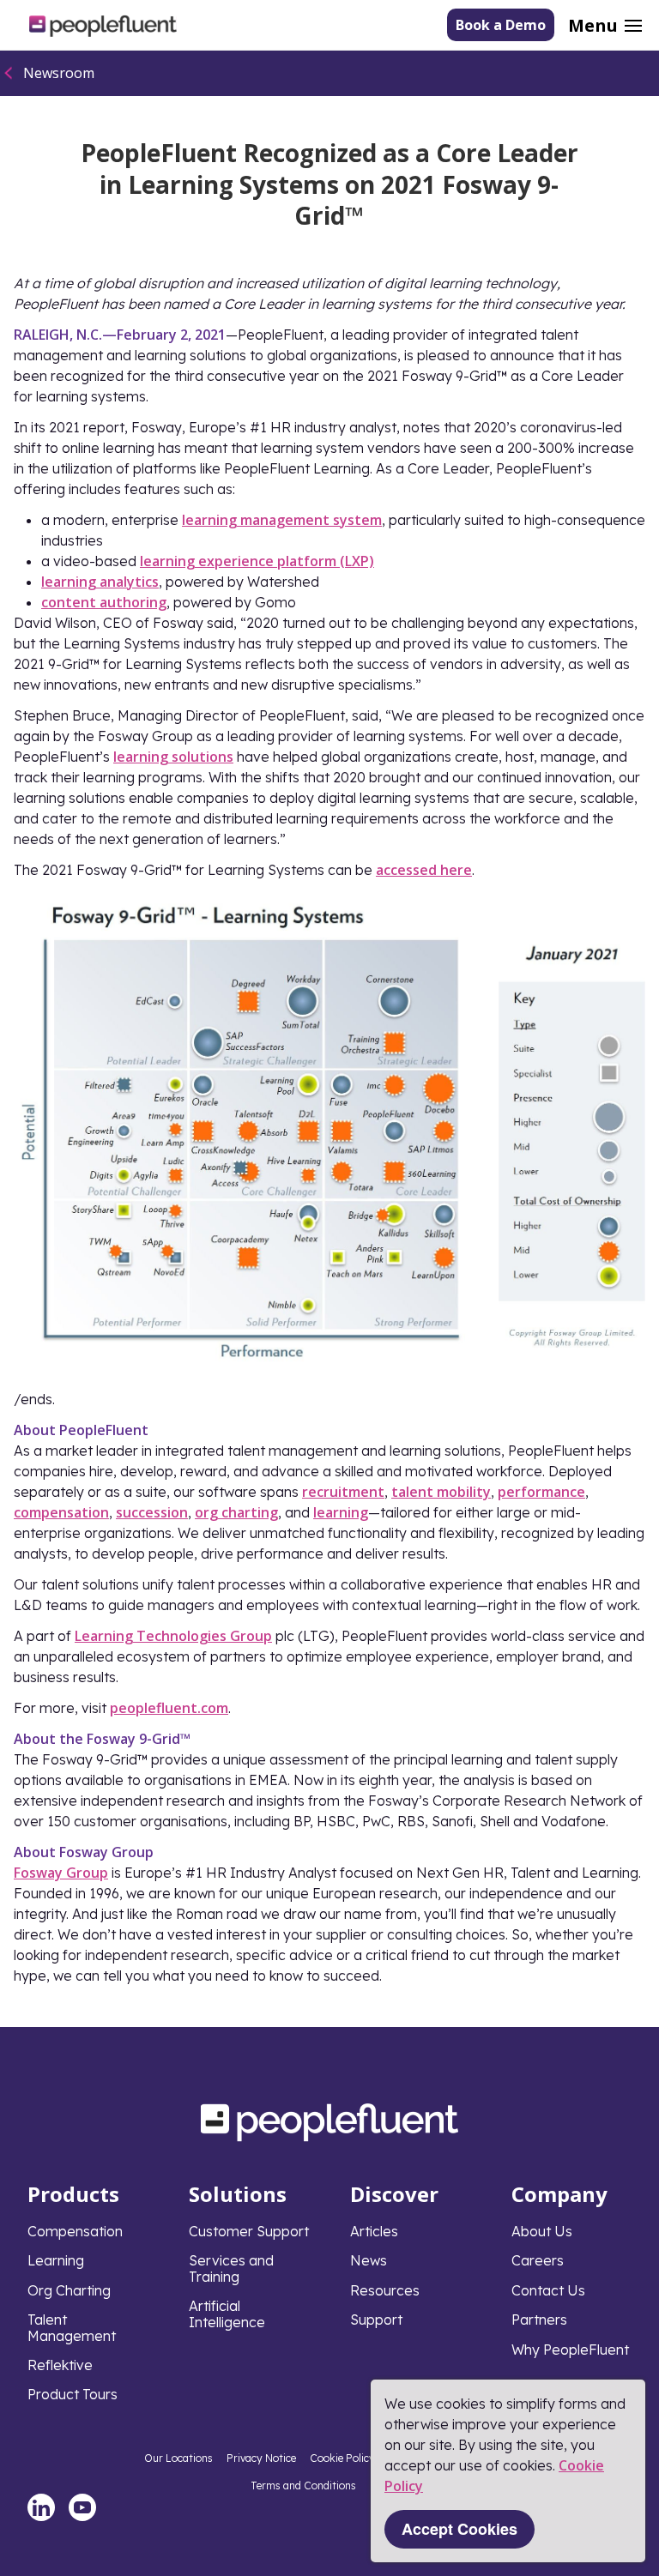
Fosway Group (61, 1873)
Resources (385, 2290)
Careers (538, 2260)
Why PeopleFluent (570, 2350)
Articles (374, 2231)
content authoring (104, 602)
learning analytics (100, 582)
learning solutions (173, 757)
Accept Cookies (459, 2529)
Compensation (75, 2231)
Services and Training (231, 2268)
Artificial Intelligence (227, 2314)
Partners (539, 2320)
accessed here (424, 870)
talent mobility (441, 1492)
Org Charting (69, 2290)
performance (541, 1492)
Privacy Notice (261, 2458)
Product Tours (73, 2394)
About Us (542, 2231)
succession (152, 1512)
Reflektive (60, 2365)
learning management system (282, 520)
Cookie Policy (342, 2458)
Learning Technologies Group (173, 1636)
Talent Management (72, 2327)
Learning (56, 2260)
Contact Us (548, 2290)
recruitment (343, 1492)
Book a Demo (501, 25)
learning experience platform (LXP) (257, 561)
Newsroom (59, 73)
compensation (61, 1512)
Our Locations (178, 2458)
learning (341, 1512)
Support (376, 2320)
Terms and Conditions (303, 2486)
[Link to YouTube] (82, 2507)
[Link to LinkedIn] (41, 2507)
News (369, 2260)
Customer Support (249, 2231)
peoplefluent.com (169, 1708)
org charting (236, 1512)
